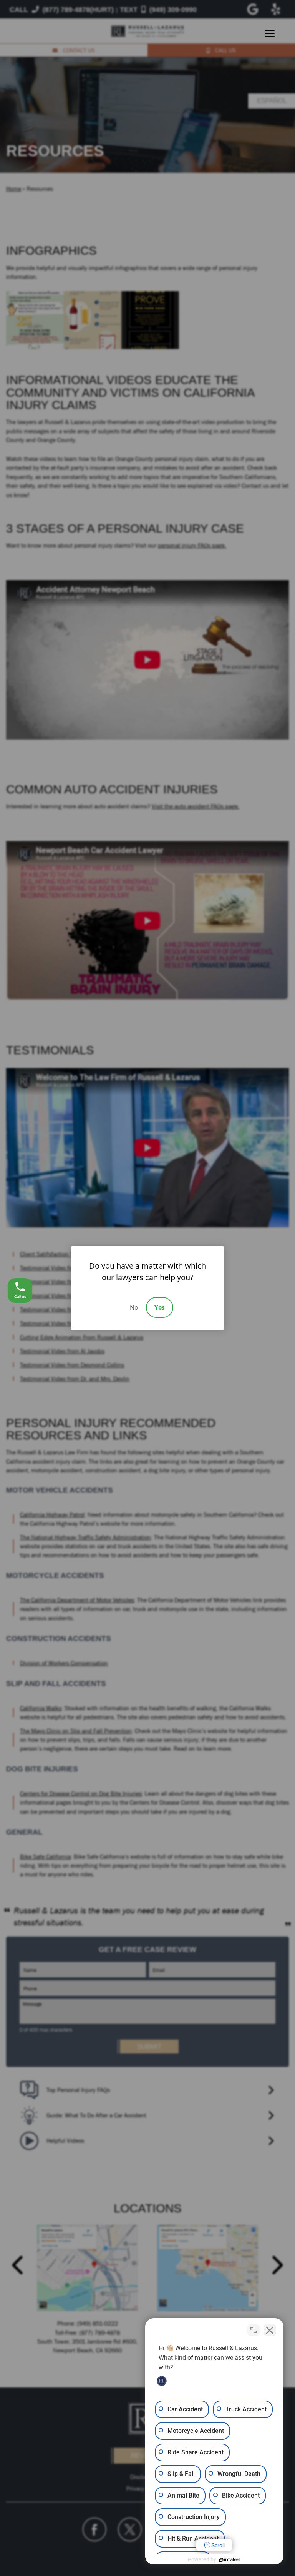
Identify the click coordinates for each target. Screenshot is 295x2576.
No (134, 1307)
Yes (160, 1307)
